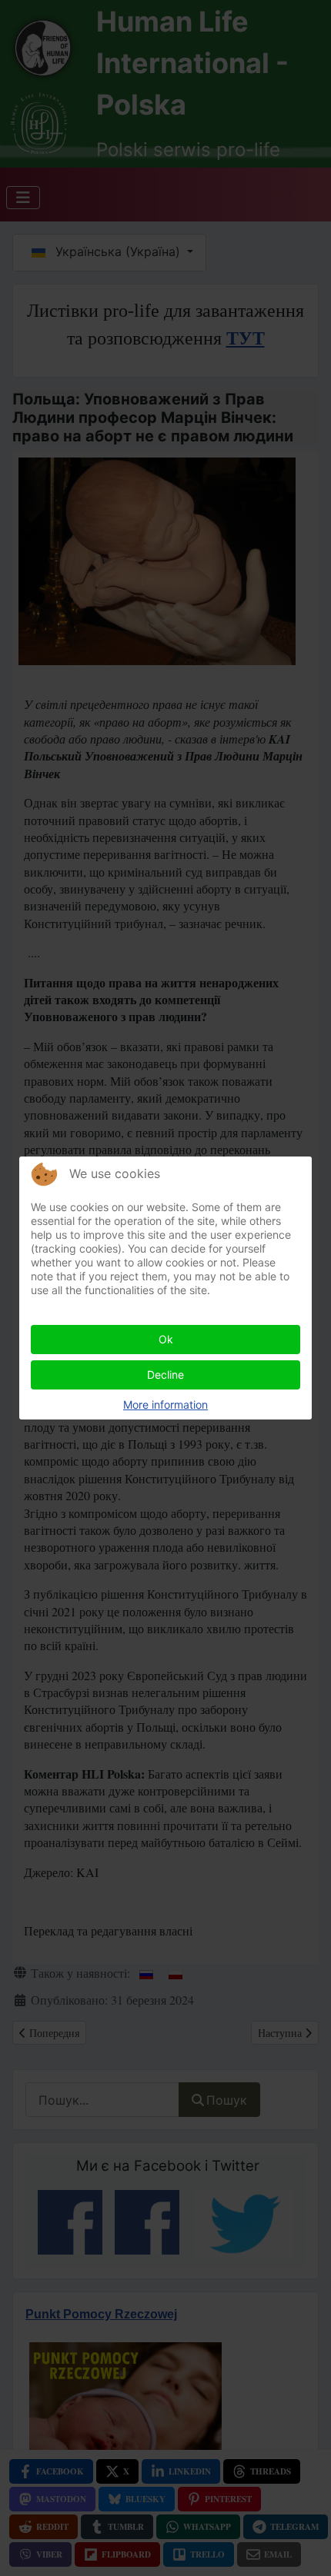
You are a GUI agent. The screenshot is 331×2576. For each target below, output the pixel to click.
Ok (166, 1339)
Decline (165, 1375)
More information (165, 1404)
